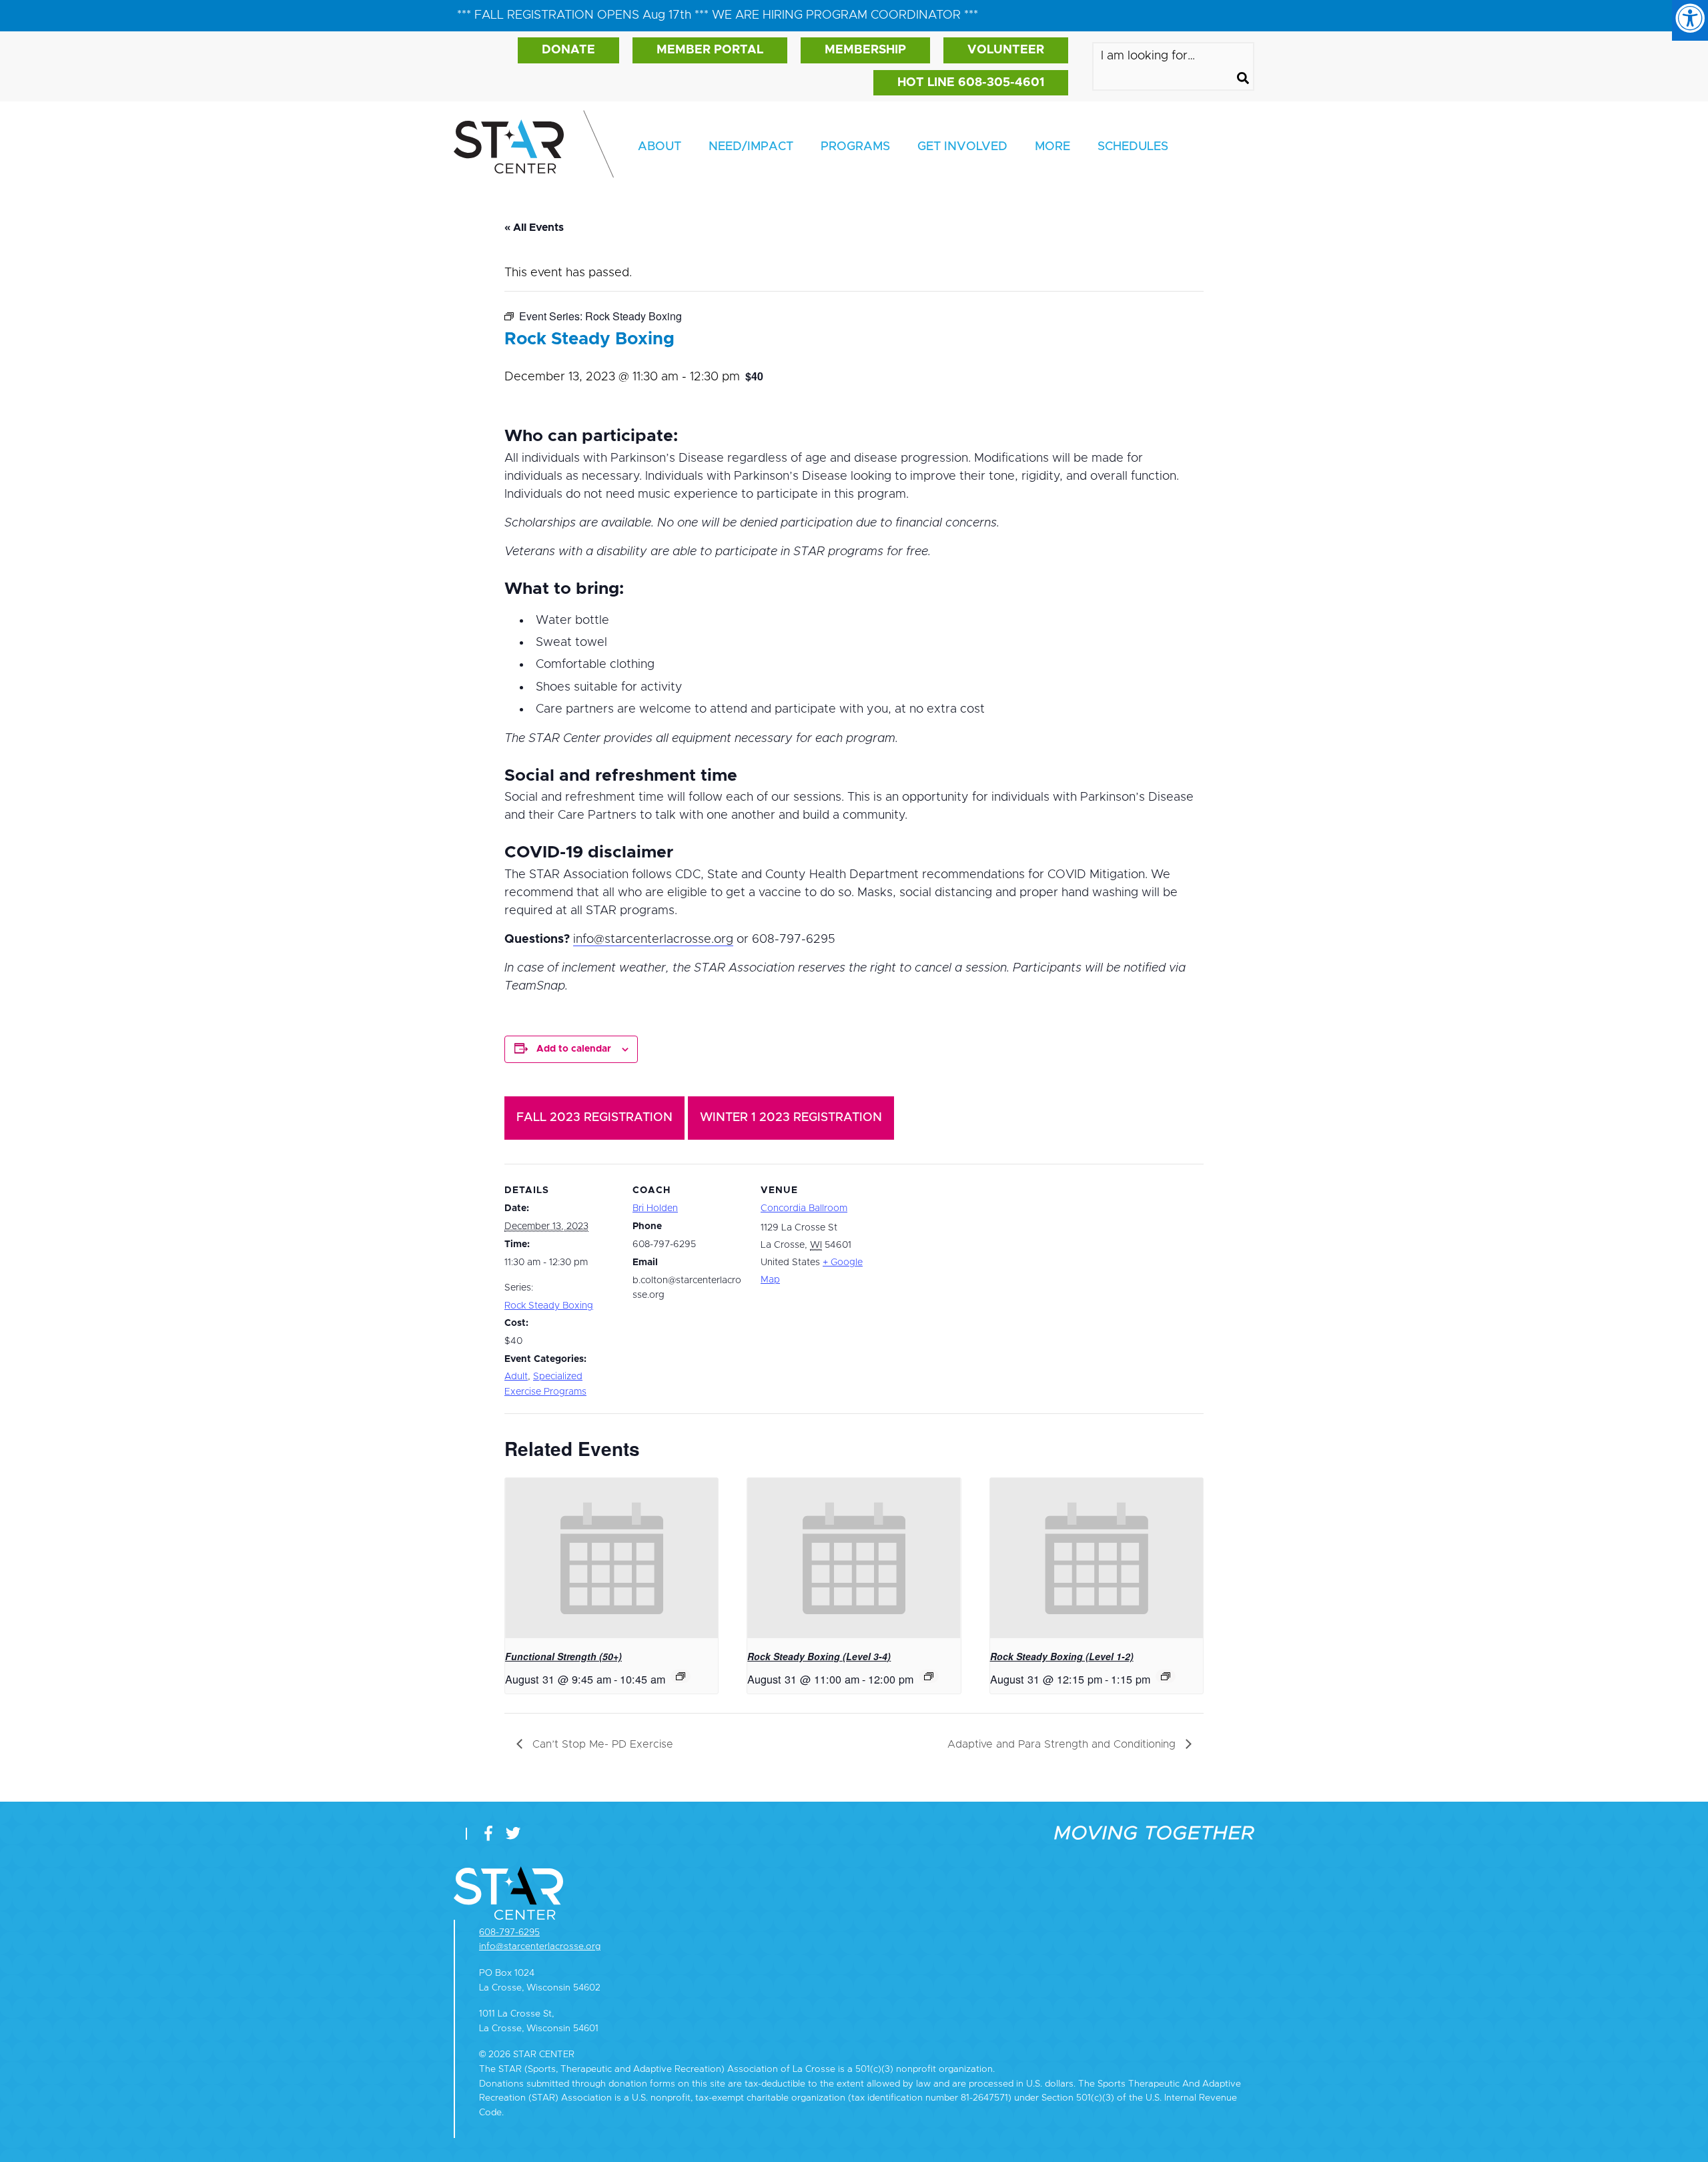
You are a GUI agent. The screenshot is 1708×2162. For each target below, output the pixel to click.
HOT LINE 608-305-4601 (971, 83)
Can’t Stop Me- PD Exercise (601, 1744)
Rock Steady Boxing (549, 1306)
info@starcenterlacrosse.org (653, 940)
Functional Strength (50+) (563, 1656)
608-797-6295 (509, 1932)
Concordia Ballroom (804, 1208)
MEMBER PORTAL (710, 50)
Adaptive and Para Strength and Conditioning (1063, 1744)
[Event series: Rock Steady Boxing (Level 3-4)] (929, 1676)
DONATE (568, 50)
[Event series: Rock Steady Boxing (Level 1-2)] (1166, 1676)
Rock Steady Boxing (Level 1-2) (1062, 1656)
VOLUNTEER (1006, 50)
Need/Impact (751, 147)
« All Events (534, 228)
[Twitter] (513, 1835)
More (1052, 147)
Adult (516, 1377)
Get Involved (962, 147)
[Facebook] (491, 1835)
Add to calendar (574, 1049)
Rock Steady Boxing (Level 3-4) (819, 1656)
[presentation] (611, 1558)
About (660, 147)
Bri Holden (655, 1208)
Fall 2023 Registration (594, 1118)
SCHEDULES (1133, 147)
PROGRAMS (855, 147)
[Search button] (1243, 80)
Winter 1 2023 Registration (791, 1118)
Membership (865, 50)
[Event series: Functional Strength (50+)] (681, 1676)
